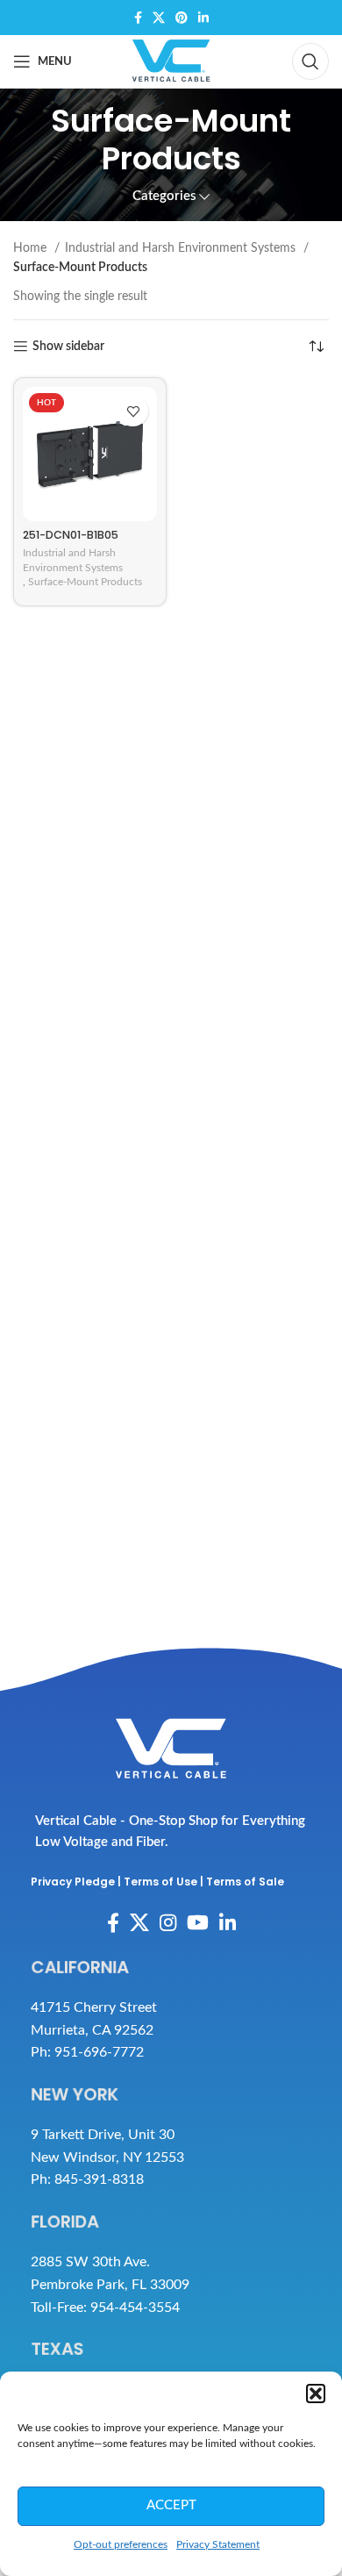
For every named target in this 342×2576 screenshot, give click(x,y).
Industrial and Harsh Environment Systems (182, 248)
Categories (164, 196)
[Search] (310, 61)
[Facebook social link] (138, 18)
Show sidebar (68, 347)
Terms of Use (160, 1882)
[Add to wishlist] (133, 411)
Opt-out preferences (121, 2544)
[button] (316, 2394)
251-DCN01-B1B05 (71, 535)
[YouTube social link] (198, 1922)
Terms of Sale (245, 1882)
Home (32, 248)
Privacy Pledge (73, 1882)
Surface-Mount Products (85, 582)
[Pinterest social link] (182, 18)
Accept (171, 2505)
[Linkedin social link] (203, 18)
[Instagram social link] (168, 1922)
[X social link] (159, 18)
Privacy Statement (218, 2544)
